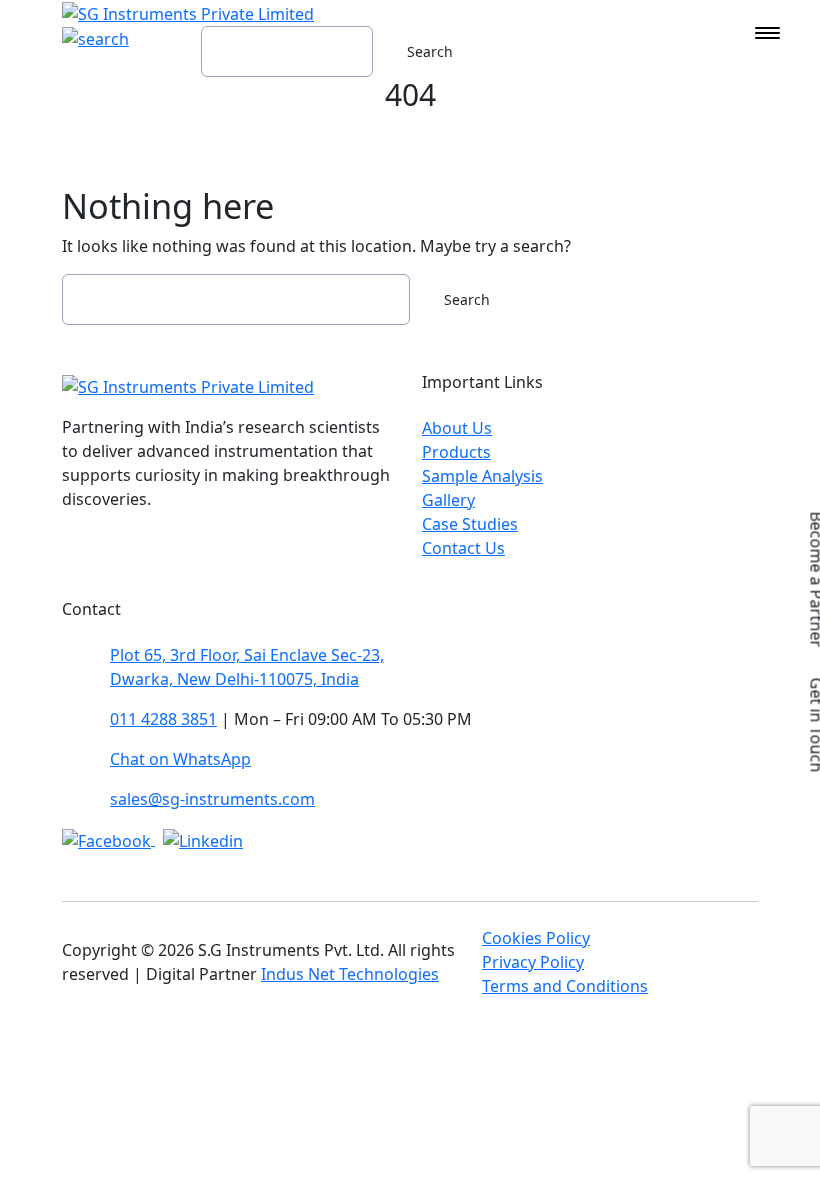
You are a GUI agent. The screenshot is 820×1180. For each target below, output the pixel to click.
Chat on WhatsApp (180, 759)
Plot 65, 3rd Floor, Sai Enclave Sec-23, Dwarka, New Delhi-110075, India (247, 667)
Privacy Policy (533, 962)
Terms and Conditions (565, 986)
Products (456, 452)
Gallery (448, 500)
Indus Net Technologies (350, 974)
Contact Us (463, 548)
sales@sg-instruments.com (212, 799)
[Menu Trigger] (767, 32)
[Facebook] (108, 839)
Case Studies (470, 524)
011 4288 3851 (163, 719)
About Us (457, 428)
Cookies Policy (536, 938)
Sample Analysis (482, 476)
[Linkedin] (203, 839)
